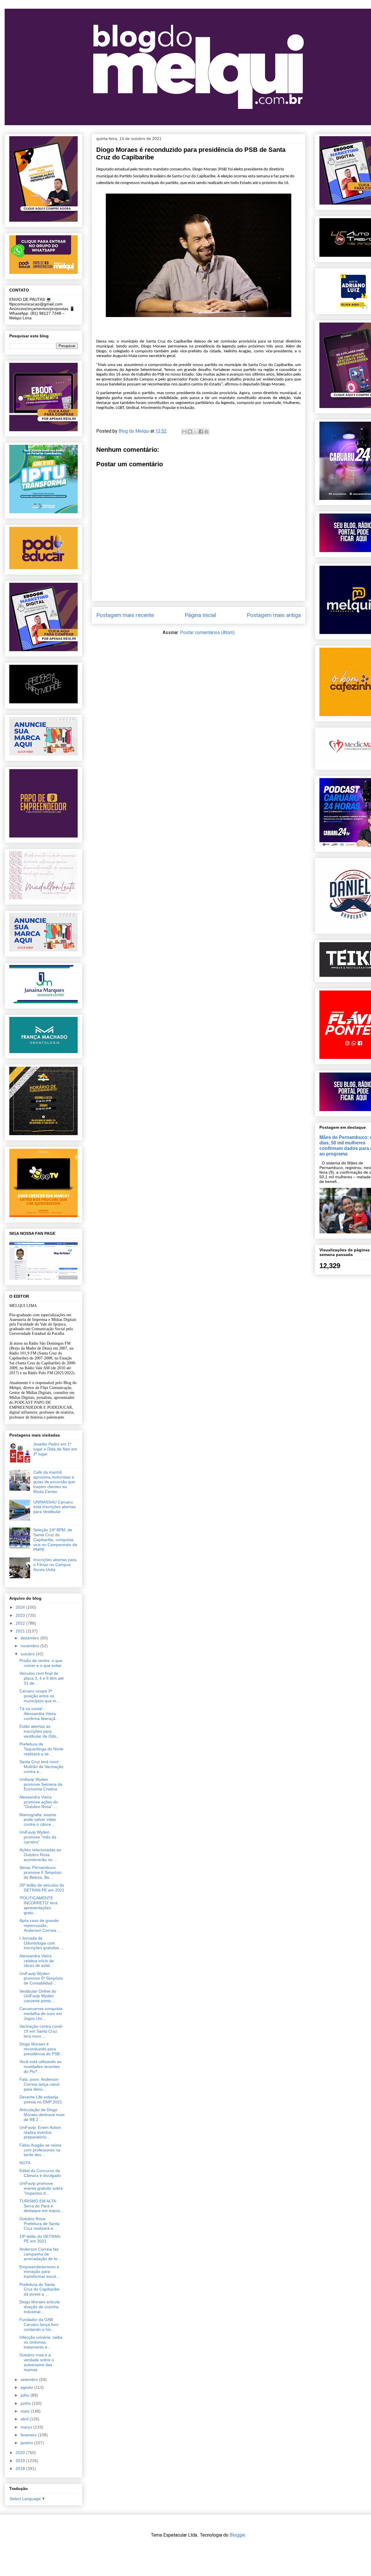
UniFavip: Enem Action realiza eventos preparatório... (40, 2132)
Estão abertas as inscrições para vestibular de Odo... (40, 1731)
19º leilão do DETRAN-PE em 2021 (40, 2239)
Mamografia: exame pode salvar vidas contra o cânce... (38, 1820)
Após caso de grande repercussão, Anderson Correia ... (40, 1925)
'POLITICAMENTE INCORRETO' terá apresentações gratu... (38, 1905)
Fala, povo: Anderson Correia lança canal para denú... (39, 2084)
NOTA (25, 2163)
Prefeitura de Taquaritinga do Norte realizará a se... (41, 1749)
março (27, 2427)
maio (26, 2411)
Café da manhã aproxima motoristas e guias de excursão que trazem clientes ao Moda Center (54, 1482)
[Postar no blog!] (190, 432)
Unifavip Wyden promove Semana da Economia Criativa (41, 1784)
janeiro (27, 2443)
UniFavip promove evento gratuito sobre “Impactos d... (41, 2188)
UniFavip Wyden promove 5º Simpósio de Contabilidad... (41, 1978)
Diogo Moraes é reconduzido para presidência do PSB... (41, 2049)
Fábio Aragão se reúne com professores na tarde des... (40, 2150)
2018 (21, 2468)
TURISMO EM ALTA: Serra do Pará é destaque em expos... (41, 2206)
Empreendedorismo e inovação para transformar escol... (39, 2272)
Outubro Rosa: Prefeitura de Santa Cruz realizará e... (39, 2224)
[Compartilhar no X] (195, 432)
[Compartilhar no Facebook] (201, 432)
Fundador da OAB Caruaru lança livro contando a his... (39, 2324)
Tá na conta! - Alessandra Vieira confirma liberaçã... (39, 1714)
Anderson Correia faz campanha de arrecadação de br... (40, 2254)
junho (26, 2403)
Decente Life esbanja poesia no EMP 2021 (41, 2099)
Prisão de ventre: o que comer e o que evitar (41, 1663)
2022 (21, 1623)
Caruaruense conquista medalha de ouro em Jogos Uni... (41, 2014)
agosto (27, 2387)
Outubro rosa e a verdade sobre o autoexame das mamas (37, 2362)
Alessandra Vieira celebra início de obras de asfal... (37, 1961)
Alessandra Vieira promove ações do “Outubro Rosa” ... (39, 1802)
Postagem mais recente (125, 615)
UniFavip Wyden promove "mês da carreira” (38, 1837)
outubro (28, 1654)
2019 (21, 2461)
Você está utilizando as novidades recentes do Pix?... (40, 2067)
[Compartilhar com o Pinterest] (206, 432)
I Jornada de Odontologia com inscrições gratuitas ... (42, 1943)
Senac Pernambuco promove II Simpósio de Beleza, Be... (40, 1872)
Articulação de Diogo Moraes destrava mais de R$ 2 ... (42, 2115)
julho (26, 2395)
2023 (21, 1615)
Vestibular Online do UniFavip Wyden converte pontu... (38, 1996)
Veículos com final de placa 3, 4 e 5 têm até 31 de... (42, 1678)
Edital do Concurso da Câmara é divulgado (40, 2173)
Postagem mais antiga (274, 615)
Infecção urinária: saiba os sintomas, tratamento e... (41, 2342)
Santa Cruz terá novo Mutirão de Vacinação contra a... (41, 1767)
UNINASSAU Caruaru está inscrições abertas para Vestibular (54, 1507)
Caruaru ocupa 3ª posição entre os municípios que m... (40, 1696)
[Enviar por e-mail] (184, 432)
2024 (21, 1607)
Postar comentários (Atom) (207, 632)
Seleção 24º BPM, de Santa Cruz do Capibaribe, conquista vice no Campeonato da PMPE (55, 1540)
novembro (30, 1646)
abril (25, 2419)
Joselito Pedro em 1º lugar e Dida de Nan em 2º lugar (55, 1449)
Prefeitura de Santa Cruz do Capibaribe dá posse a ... (39, 2289)
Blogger (237, 2535)
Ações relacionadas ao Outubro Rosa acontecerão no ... (40, 1855)
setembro (30, 2380)
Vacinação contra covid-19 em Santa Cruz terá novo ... (41, 2031)
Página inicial (200, 615)
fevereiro (29, 2435)
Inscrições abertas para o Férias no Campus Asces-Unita (55, 1565)
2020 (21, 2453)
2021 (21, 1631)
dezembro (30, 1638)
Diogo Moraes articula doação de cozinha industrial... (40, 2307)
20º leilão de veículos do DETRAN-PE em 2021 (42, 1888)
